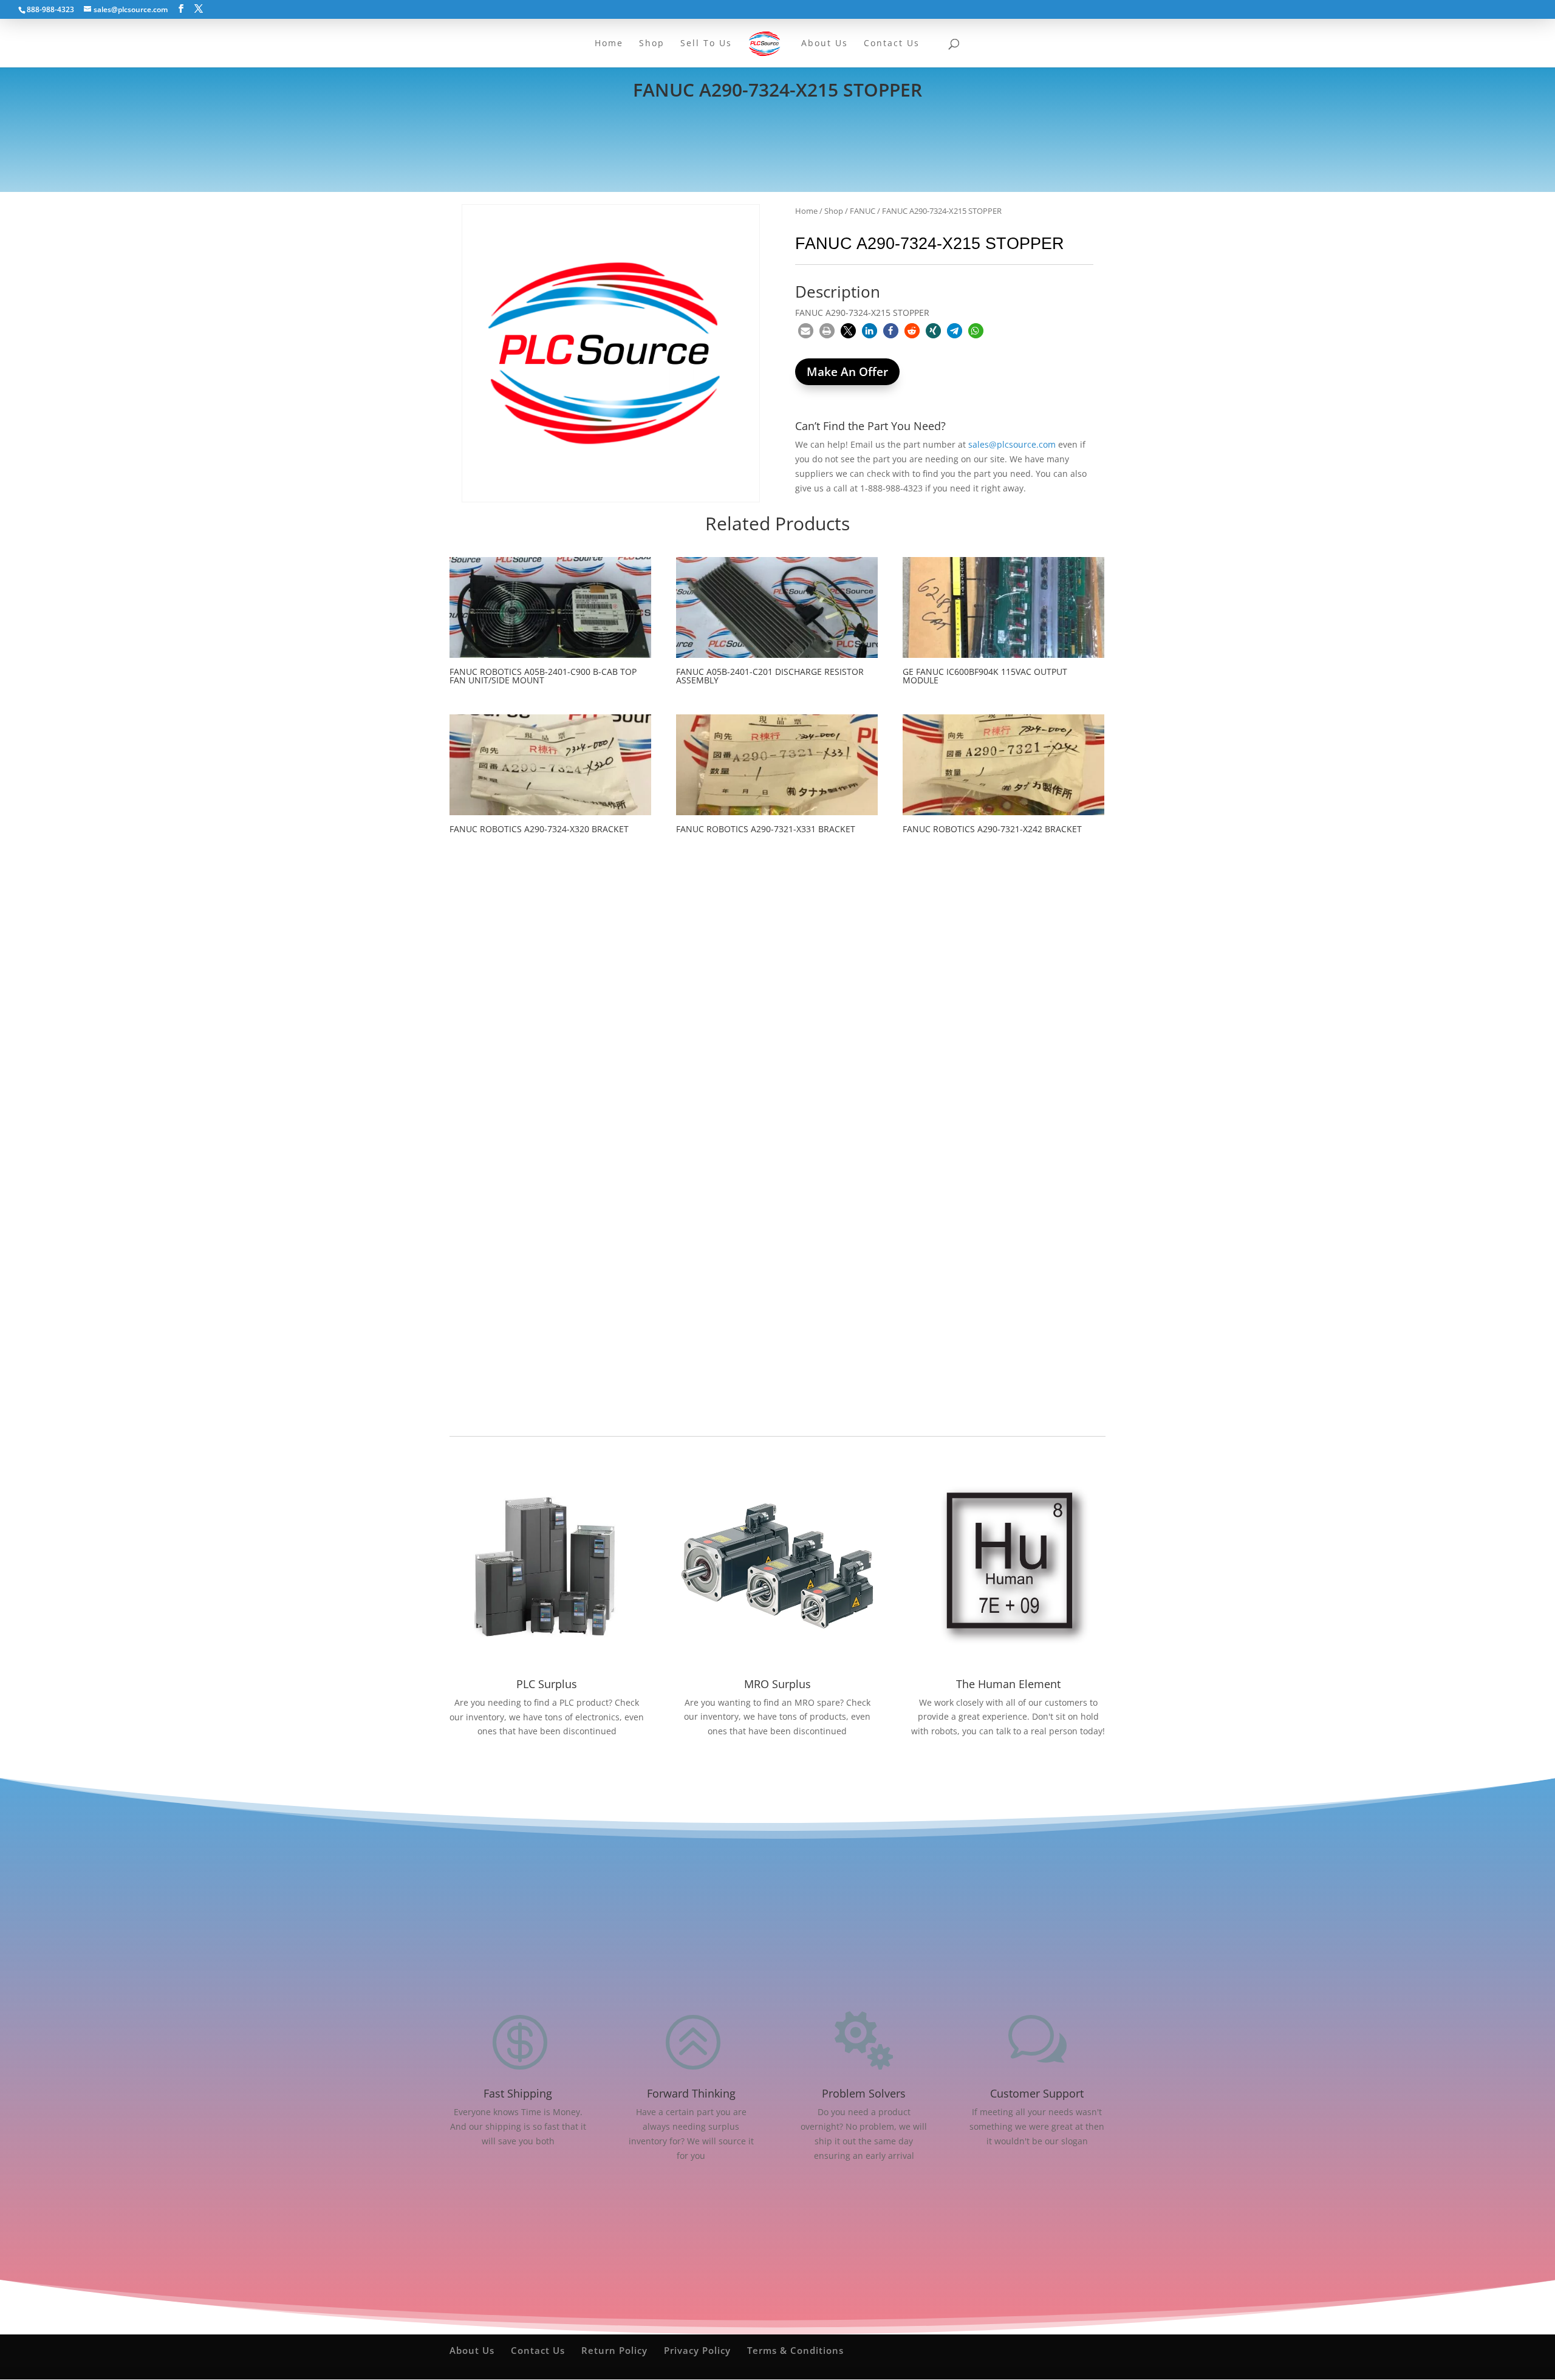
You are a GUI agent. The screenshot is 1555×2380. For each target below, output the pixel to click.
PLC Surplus (547, 1684)
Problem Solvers (864, 2093)
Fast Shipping (518, 2093)
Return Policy (614, 2350)
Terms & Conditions (795, 2350)
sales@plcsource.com (1012, 444)
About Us (472, 2350)
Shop (834, 211)
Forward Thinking (691, 2093)
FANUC (863, 211)
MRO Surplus (777, 1684)
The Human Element (1008, 1684)
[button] (806, 331)
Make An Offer (847, 372)
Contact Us (538, 2350)
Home (806, 211)
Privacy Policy (697, 2350)
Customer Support (1037, 2093)
